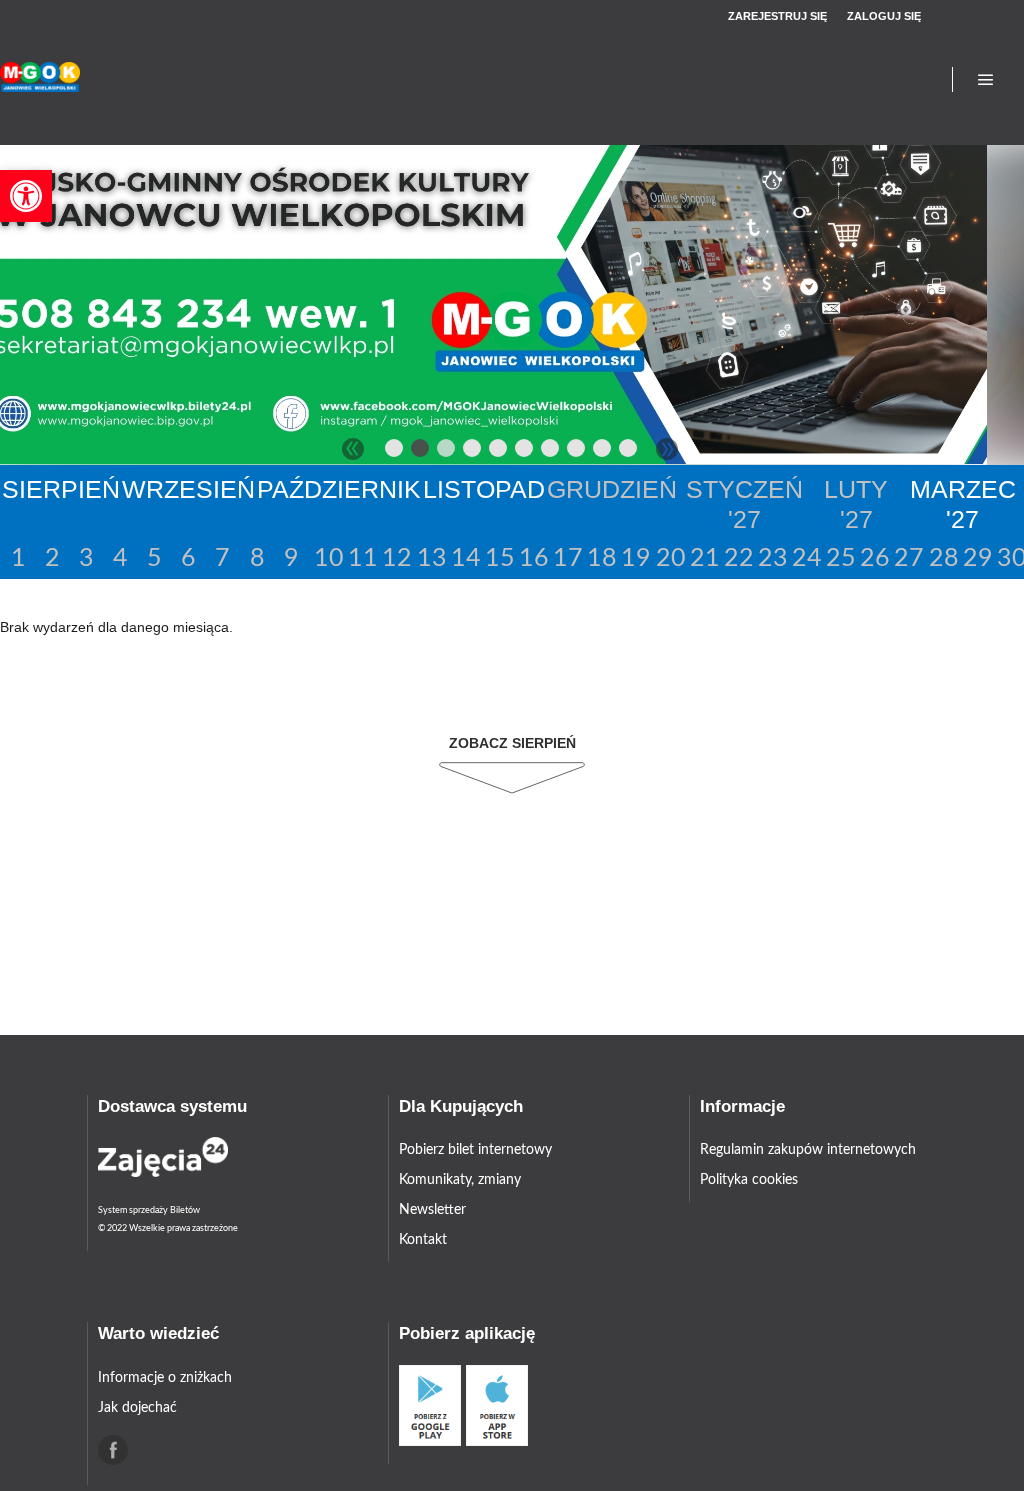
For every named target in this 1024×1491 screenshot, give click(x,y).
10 (327, 558)
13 (430, 558)
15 (498, 558)
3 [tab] (447, 452)
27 (907, 558)
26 (873, 558)
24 (805, 558)
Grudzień (612, 489)
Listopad (484, 489)
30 (1010, 558)
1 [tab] (395, 452)
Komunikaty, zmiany (460, 1180)
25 (839, 558)
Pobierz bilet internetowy (475, 1150)
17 (566, 558)
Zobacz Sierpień (512, 743)
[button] (26, 196)
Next (667, 449)
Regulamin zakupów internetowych (808, 1150)
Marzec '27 (963, 504)
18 (600, 558)
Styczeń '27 (744, 504)
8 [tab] (577, 452)
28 (942, 558)
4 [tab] (473, 452)
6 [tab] (525, 452)
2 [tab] (421, 452)
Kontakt (423, 1240)
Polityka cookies (749, 1180)
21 (703, 558)
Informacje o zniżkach (165, 1378)
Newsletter (432, 1210)
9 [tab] (603, 452)
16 (532, 558)
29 (976, 558)
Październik (339, 489)
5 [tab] (499, 452)
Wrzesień (188, 489)
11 (361, 558)
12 (395, 558)
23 (771, 558)
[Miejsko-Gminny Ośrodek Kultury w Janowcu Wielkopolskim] (40, 79)
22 (737, 558)
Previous (353, 449)
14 (464, 558)
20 (669, 558)
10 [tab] (629, 452)
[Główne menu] (986, 80)
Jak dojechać (137, 1408)
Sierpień (61, 489)
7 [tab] (551, 452)
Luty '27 (856, 504)
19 (634, 558)
